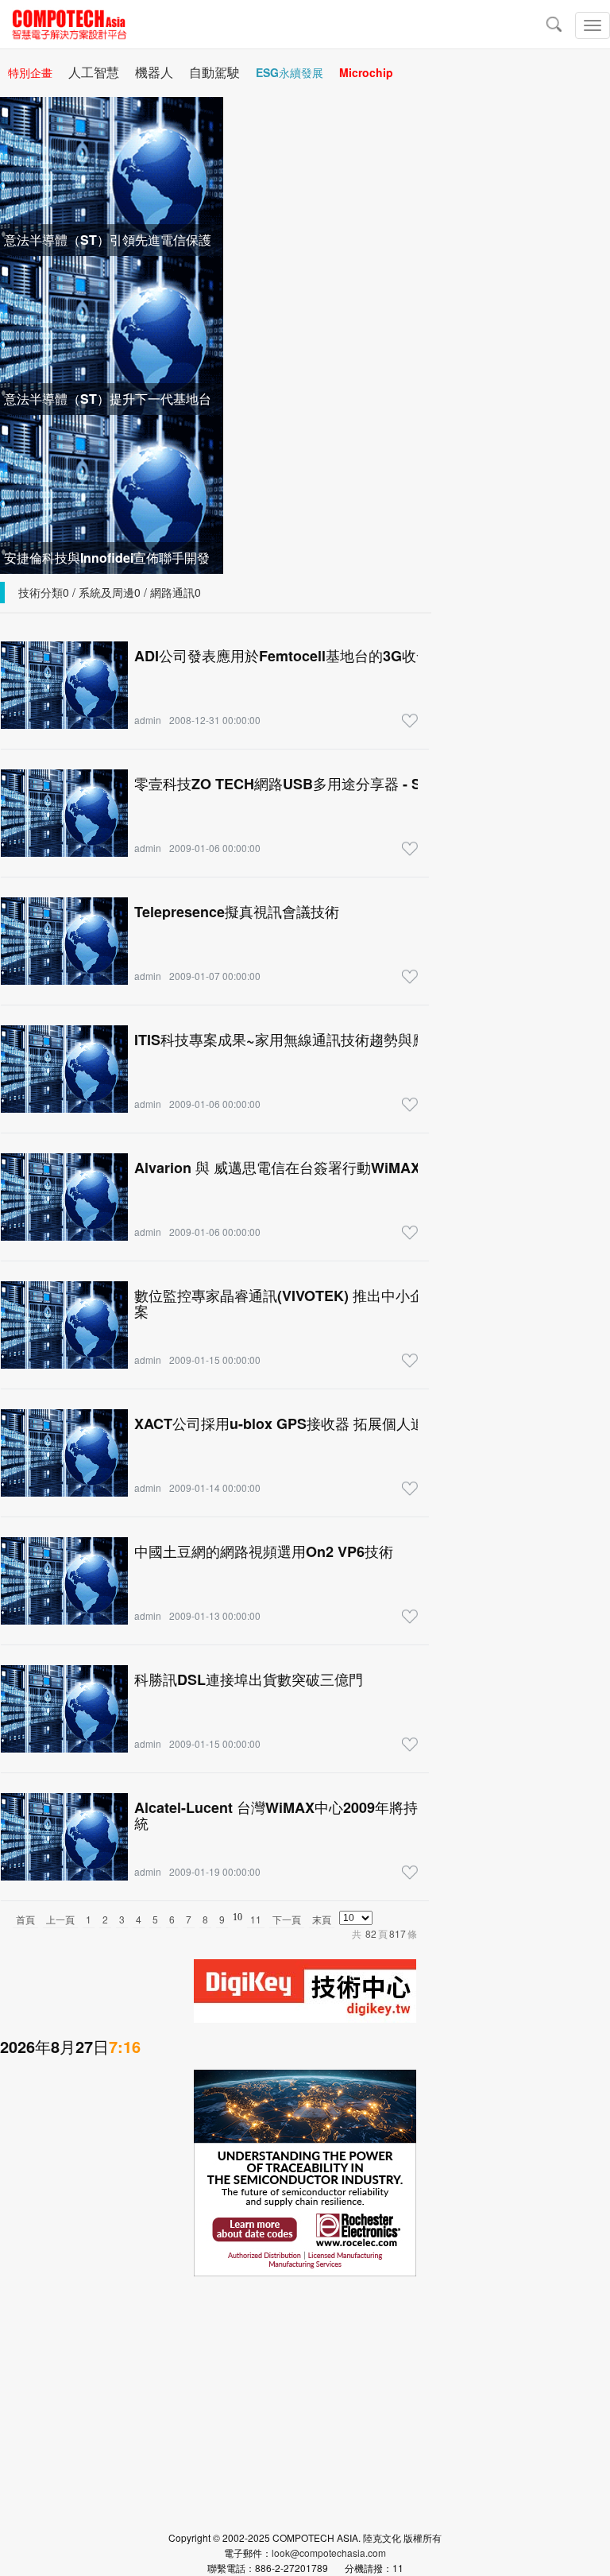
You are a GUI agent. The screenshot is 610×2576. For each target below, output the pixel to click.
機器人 (154, 72)
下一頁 (287, 1919)
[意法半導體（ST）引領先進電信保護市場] (112, 174)
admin (148, 720)
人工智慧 (94, 72)
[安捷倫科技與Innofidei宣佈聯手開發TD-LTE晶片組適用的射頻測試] (112, 492)
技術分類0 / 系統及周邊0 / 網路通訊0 (110, 592)
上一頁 (60, 1919)
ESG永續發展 (290, 72)
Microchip (366, 72)
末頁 (322, 1919)
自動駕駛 (214, 72)
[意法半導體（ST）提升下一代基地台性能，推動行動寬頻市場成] (112, 333)
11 (256, 1919)
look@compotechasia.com (329, 2553)
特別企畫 (30, 72)
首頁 (25, 1919)
